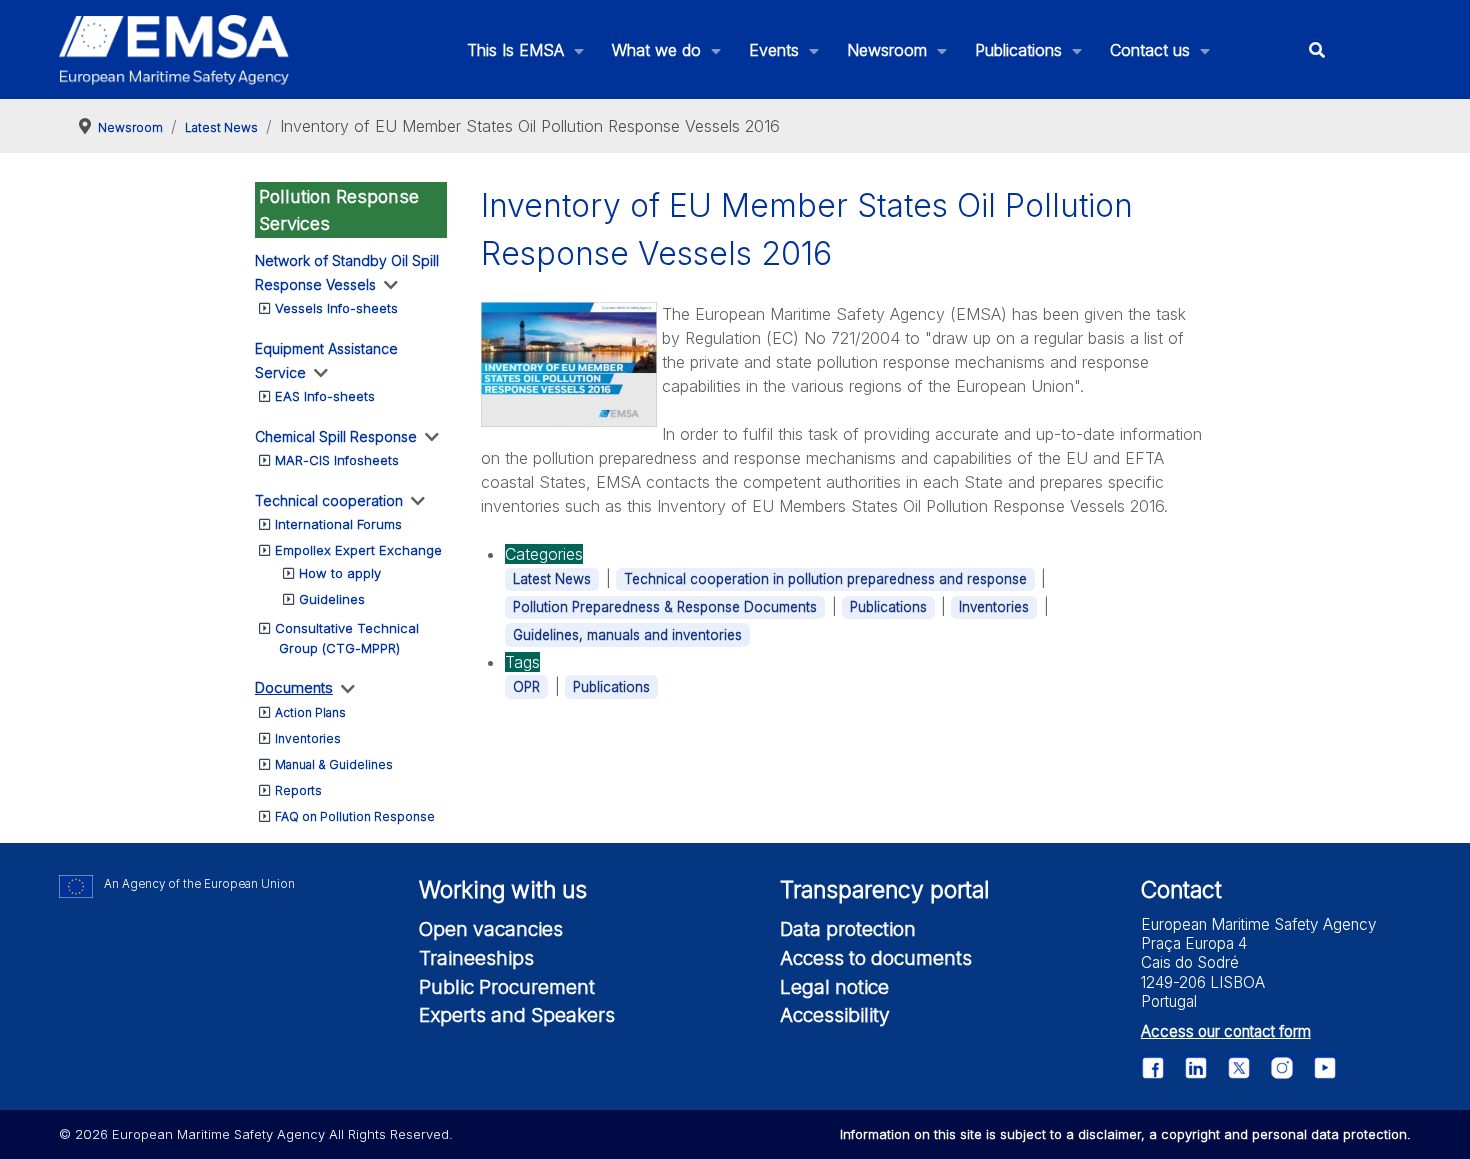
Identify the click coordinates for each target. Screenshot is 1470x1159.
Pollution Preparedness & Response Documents (665, 607)
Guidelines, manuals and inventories (627, 635)
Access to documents (876, 958)
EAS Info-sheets (325, 396)
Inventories (308, 738)
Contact (1181, 890)
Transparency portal (884, 890)
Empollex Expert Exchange (358, 550)
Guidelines (332, 599)
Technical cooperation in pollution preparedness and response (825, 579)
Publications (888, 607)
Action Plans (310, 712)
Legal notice (834, 987)
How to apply (340, 573)
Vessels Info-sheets (336, 308)
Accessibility (835, 1015)
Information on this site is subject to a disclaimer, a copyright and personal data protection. (1125, 1134)
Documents (294, 687)
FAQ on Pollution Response (355, 816)
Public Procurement (507, 987)
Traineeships (476, 958)
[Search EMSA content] (1316, 49)
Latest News (552, 579)
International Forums (338, 524)
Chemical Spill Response (336, 436)
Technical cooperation (329, 500)
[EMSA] (174, 50)
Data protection (848, 929)
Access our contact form (1226, 1031)
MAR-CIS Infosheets (337, 460)
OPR (526, 687)
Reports (298, 790)
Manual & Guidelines (334, 764)
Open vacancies (491, 929)
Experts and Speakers (517, 1015)
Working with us (503, 890)
